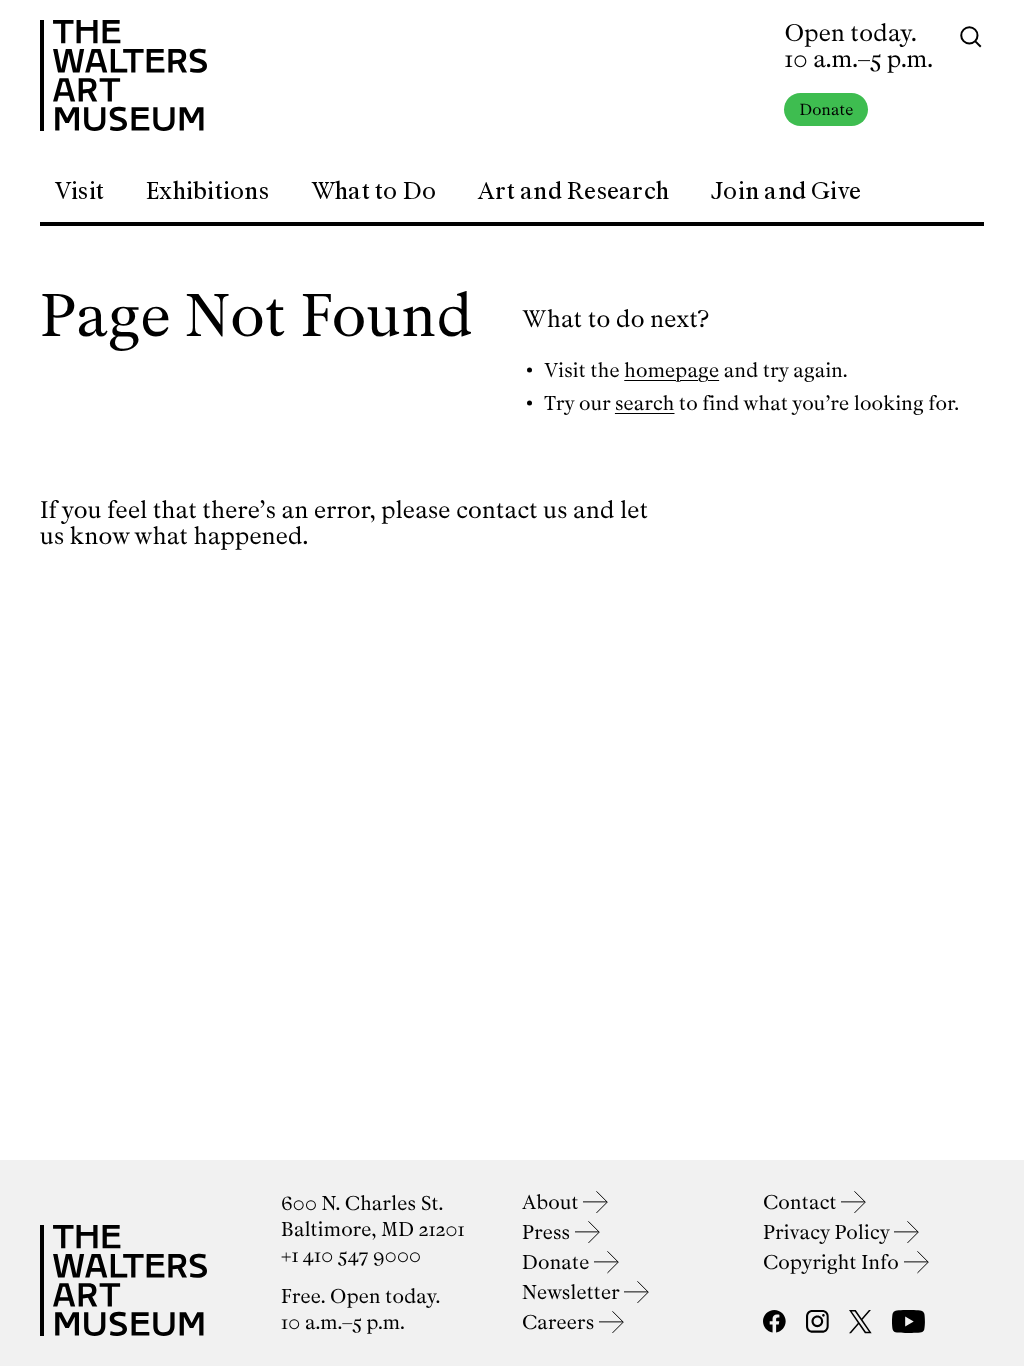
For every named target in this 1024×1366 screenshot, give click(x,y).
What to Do (373, 191)
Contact (802, 1202)
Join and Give (786, 191)
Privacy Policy (828, 1232)
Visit (79, 191)
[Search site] (971, 35)
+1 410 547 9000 (351, 1255)
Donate (826, 109)
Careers (560, 1322)
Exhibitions (207, 191)
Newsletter (573, 1292)
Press (548, 1232)
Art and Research (573, 191)
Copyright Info (833, 1262)
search (645, 403)
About (552, 1202)
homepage (671, 370)
